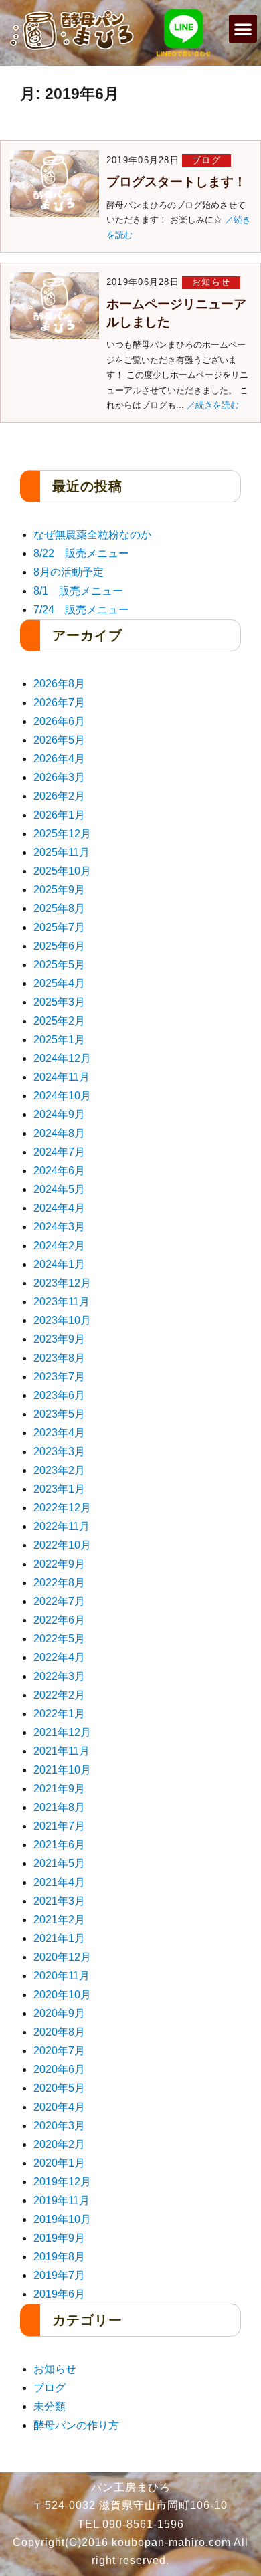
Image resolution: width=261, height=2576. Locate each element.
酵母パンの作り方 (76, 2425)
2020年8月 (59, 2032)
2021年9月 (59, 1789)
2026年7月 (59, 703)
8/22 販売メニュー (81, 553)
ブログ (206, 160)
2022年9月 (59, 1564)
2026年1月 (59, 815)
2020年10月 (62, 1995)
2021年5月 (59, 1863)
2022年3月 (59, 1676)
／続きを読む (213, 405)
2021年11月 (62, 1751)
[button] (243, 29)
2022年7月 (59, 1601)
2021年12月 (62, 1732)
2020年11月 (62, 1976)
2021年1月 (59, 1938)
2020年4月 (59, 2107)
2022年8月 (59, 1583)
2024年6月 (59, 1171)
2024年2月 (59, 1246)
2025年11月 (62, 852)
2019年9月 (59, 2238)
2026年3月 (59, 777)
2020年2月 (59, 2144)
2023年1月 (59, 1489)
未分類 (50, 2406)
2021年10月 (62, 1770)
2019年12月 (62, 2182)
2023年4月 (59, 1433)
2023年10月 (62, 1320)
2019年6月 (59, 2294)
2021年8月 (59, 1807)
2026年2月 (59, 796)
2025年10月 (62, 871)
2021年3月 (59, 1901)
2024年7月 (59, 1152)
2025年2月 (59, 1021)
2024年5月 (59, 1189)
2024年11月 (62, 1077)
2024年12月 (62, 1058)
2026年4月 (59, 759)
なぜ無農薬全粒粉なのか (92, 535)
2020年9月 (59, 2013)
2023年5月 (59, 1414)
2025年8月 (59, 908)
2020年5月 (59, 2088)
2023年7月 (59, 1377)
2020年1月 (59, 2163)
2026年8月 (59, 684)
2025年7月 (59, 927)
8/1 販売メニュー (78, 591)
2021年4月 (59, 1882)
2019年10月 (62, 2219)
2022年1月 (59, 1714)
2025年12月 (62, 834)
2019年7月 (59, 2275)
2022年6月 (59, 1620)
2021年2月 (59, 1920)
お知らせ (211, 282)
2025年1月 (59, 1040)
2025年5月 (59, 965)
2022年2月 (59, 1695)
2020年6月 (59, 2069)
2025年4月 (59, 983)
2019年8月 (59, 2257)
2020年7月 (59, 2051)
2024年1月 (59, 1264)
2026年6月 (59, 721)
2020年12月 (62, 1957)
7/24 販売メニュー (81, 610)
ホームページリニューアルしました (176, 313)
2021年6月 (59, 1845)
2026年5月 (59, 740)
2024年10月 (62, 1096)
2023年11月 (62, 1302)
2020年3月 (59, 2126)
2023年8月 (59, 1358)
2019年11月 (62, 2201)
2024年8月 (59, 1133)
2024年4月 (59, 1208)
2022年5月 (59, 1639)
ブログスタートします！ (176, 182)
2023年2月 (59, 1470)
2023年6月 (59, 1395)
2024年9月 (59, 1114)
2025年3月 (59, 1002)
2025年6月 (59, 946)
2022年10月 (62, 1545)
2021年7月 (59, 1826)
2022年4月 (59, 1657)
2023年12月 (62, 1283)
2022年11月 (62, 1526)
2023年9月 (59, 1339)
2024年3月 (59, 1227)
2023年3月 (59, 1452)
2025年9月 (59, 890)
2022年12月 (62, 1508)
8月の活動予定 (69, 572)
